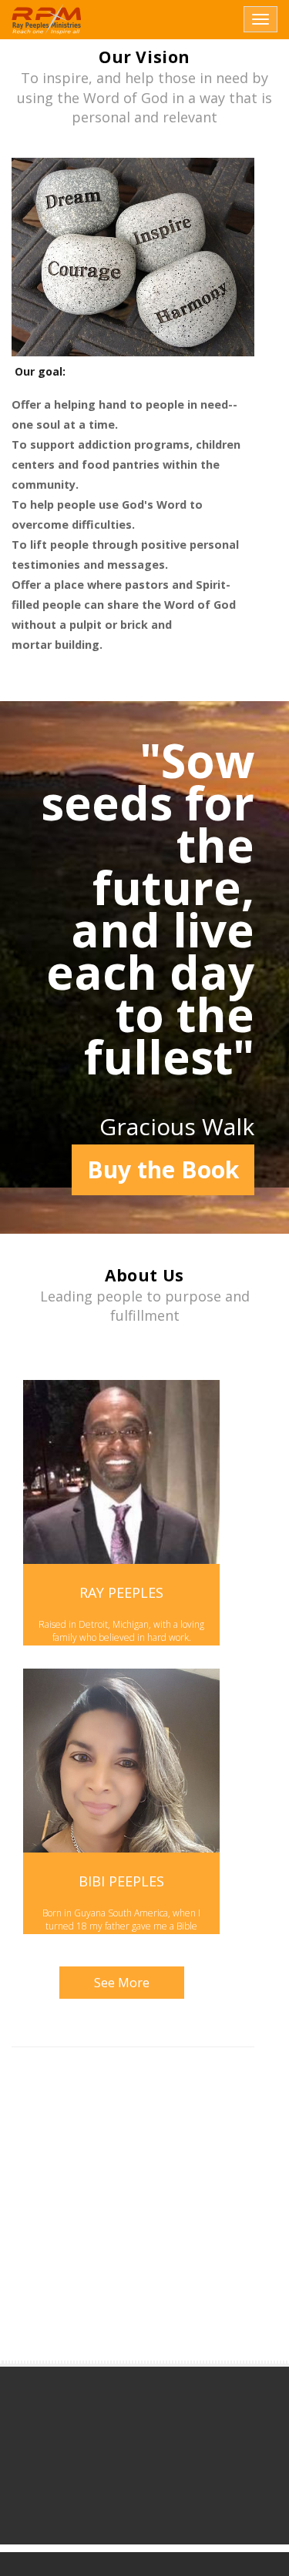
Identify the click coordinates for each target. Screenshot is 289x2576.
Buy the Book (163, 1169)
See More (122, 1983)
